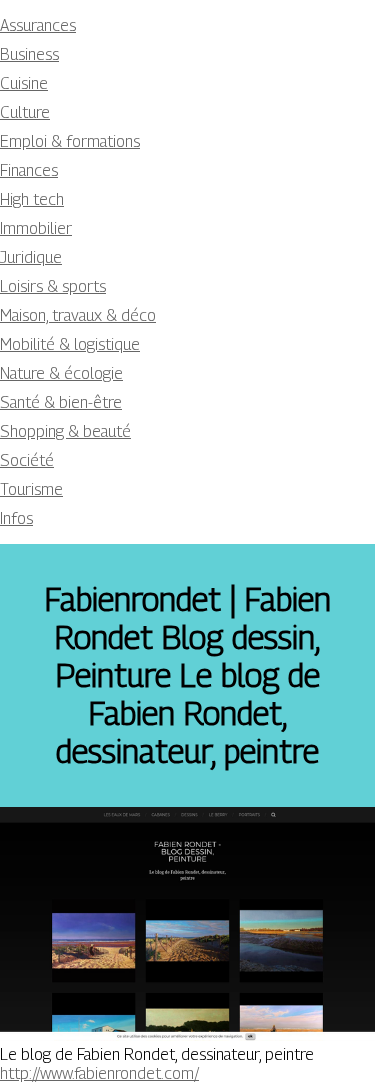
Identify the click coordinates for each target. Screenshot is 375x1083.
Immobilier (36, 228)
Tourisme (31, 489)
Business (29, 54)
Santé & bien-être (61, 402)
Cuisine (24, 83)
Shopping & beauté (65, 431)
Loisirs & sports (53, 286)
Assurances (38, 25)
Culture (25, 112)
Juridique (31, 257)
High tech (32, 199)
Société (27, 460)
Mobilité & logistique (70, 344)
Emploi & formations (70, 141)
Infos (16, 518)
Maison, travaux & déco (78, 315)
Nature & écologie (61, 373)
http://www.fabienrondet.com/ (99, 1073)
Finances (29, 170)
